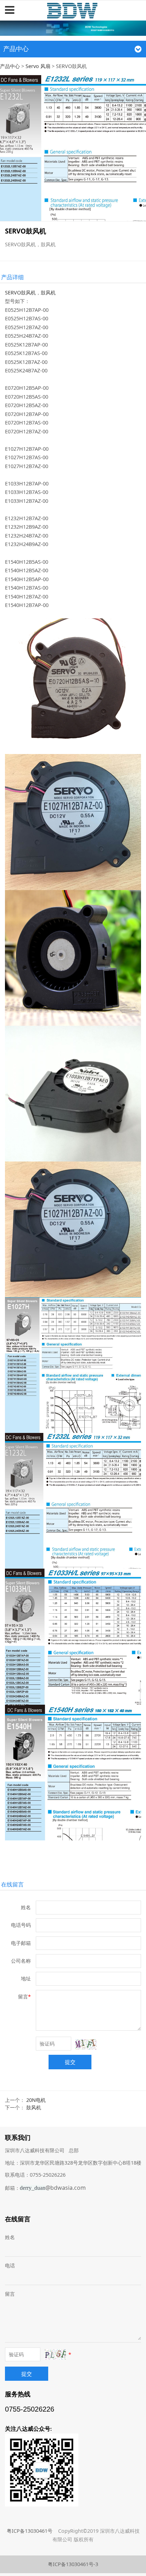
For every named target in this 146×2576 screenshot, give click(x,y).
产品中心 (10, 66)
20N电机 (36, 2100)
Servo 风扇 (38, 66)
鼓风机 (48, 293)
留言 (10, 2294)
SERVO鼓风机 (20, 293)
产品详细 (12, 277)
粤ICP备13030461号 (30, 2531)
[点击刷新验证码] (86, 2044)
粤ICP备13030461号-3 (73, 2564)
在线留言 (12, 1884)
